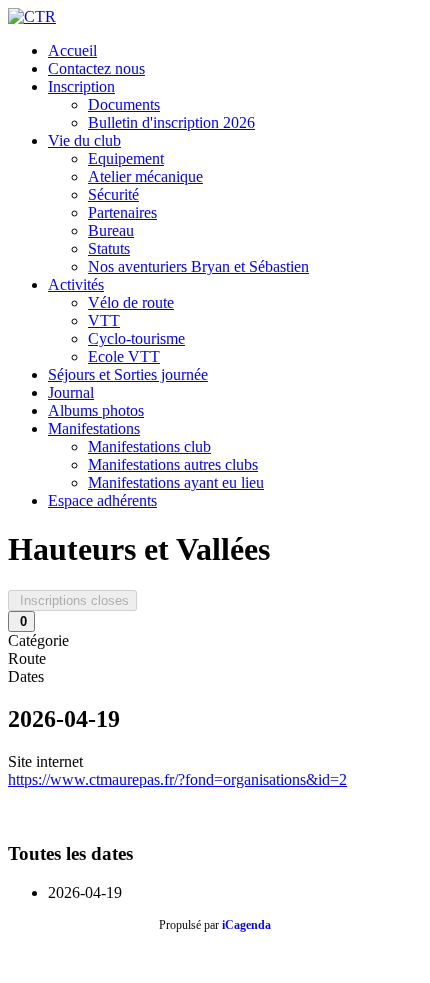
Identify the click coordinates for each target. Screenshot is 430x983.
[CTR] (32, 16)
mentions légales (358, 957)
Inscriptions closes (72, 600)
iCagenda (246, 925)
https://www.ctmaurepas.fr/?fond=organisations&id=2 (177, 779)
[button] (81, 86)
